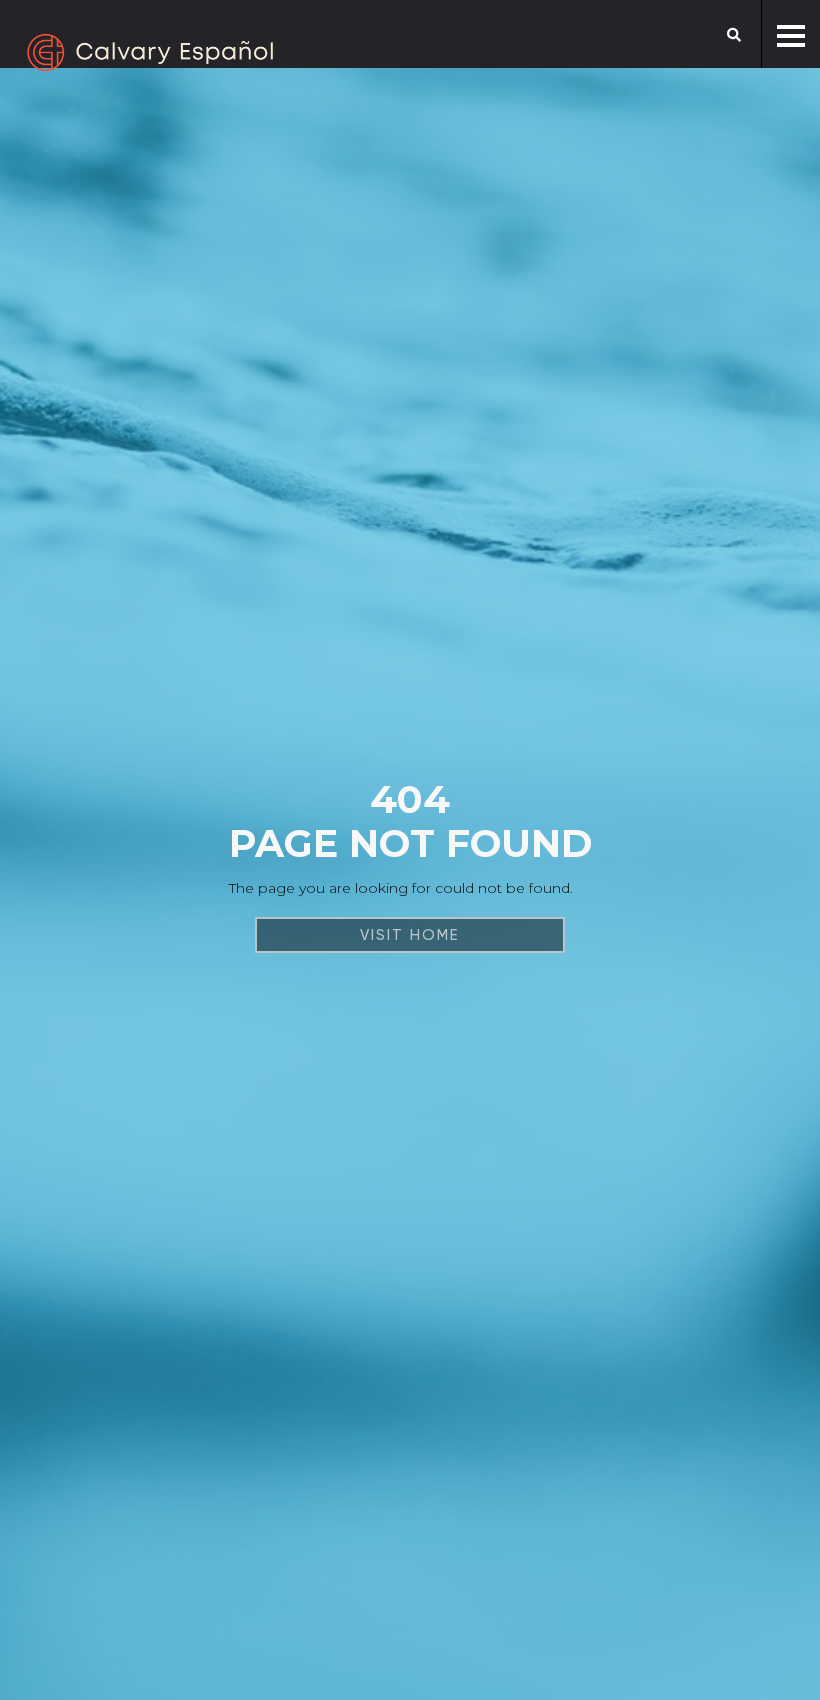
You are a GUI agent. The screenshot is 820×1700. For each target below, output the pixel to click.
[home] (150, 52)
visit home (410, 935)
